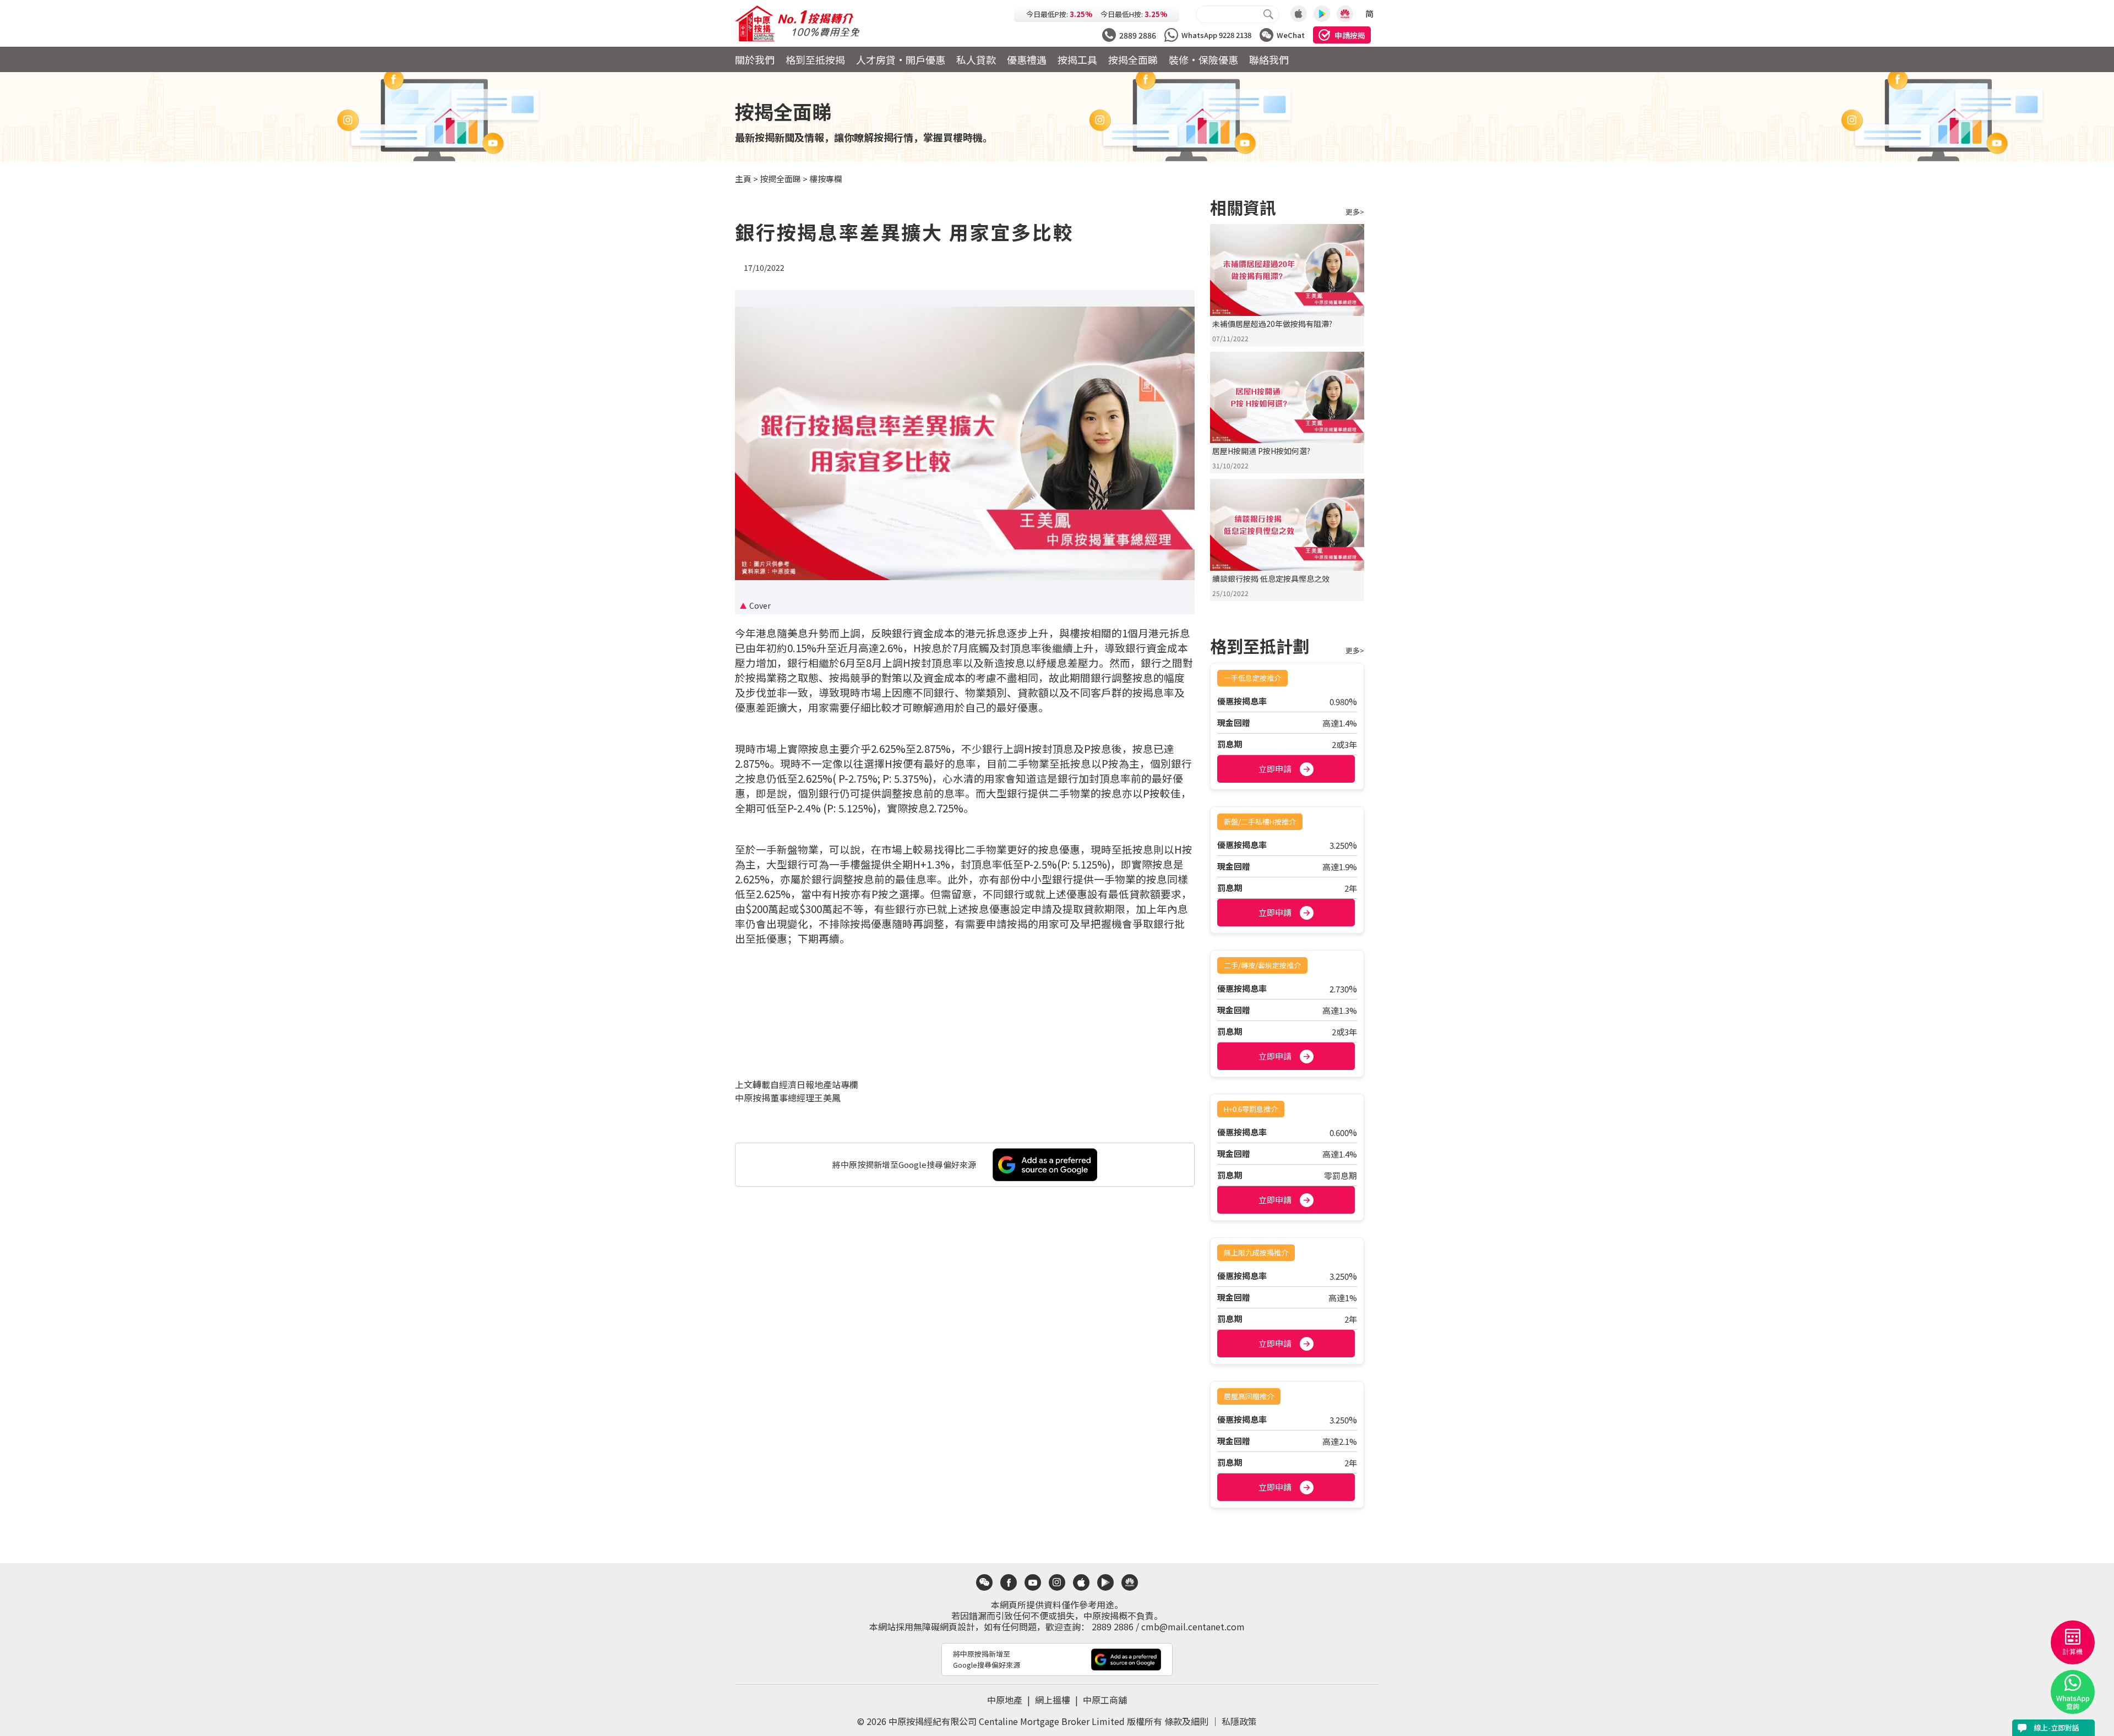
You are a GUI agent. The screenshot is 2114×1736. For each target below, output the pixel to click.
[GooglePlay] (1322, 14)
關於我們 (755, 59)
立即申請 (1275, 769)
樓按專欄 (826, 179)
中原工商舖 (1105, 1700)
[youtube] (1033, 1582)
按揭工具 (1077, 59)
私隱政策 (1239, 1721)
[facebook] (1009, 1582)
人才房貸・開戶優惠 (901, 59)
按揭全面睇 (1133, 59)
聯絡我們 (1269, 59)
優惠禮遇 (1027, 59)
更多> (1355, 212)
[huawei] (1130, 1582)
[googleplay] (1105, 1582)
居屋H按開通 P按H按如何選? (1261, 451)
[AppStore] (1299, 14)
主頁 (743, 179)
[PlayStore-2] (1345, 14)
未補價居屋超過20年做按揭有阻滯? (1272, 324)
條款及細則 (1186, 1721)
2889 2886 (1113, 1626)
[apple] (1081, 1582)
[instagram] (1057, 1582)
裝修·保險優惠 (1203, 59)
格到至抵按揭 (815, 59)
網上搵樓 (1058, 1700)
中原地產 (1010, 1700)
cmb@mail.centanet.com (1193, 1626)
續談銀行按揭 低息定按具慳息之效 (1271, 578)
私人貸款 (976, 59)
